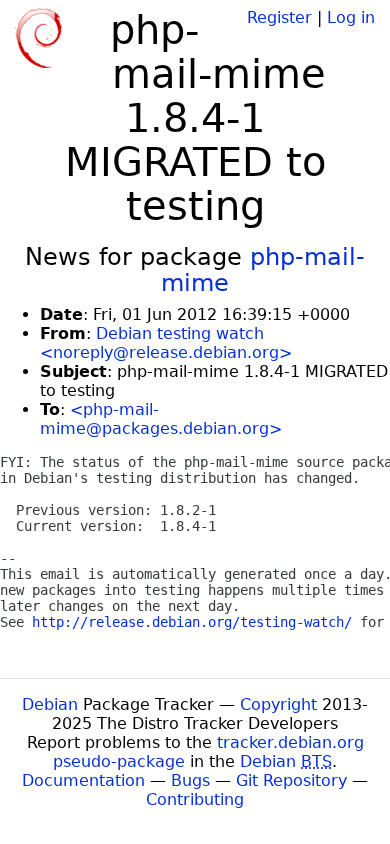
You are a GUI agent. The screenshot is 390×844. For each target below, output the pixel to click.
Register (279, 17)
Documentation (83, 780)
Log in (351, 17)
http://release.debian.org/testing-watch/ (192, 622)
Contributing (195, 799)
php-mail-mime (263, 270)
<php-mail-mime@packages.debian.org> (161, 419)
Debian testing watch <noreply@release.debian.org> (166, 343)
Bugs (190, 780)
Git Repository (291, 780)
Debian (50, 704)
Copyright (278, 704)
